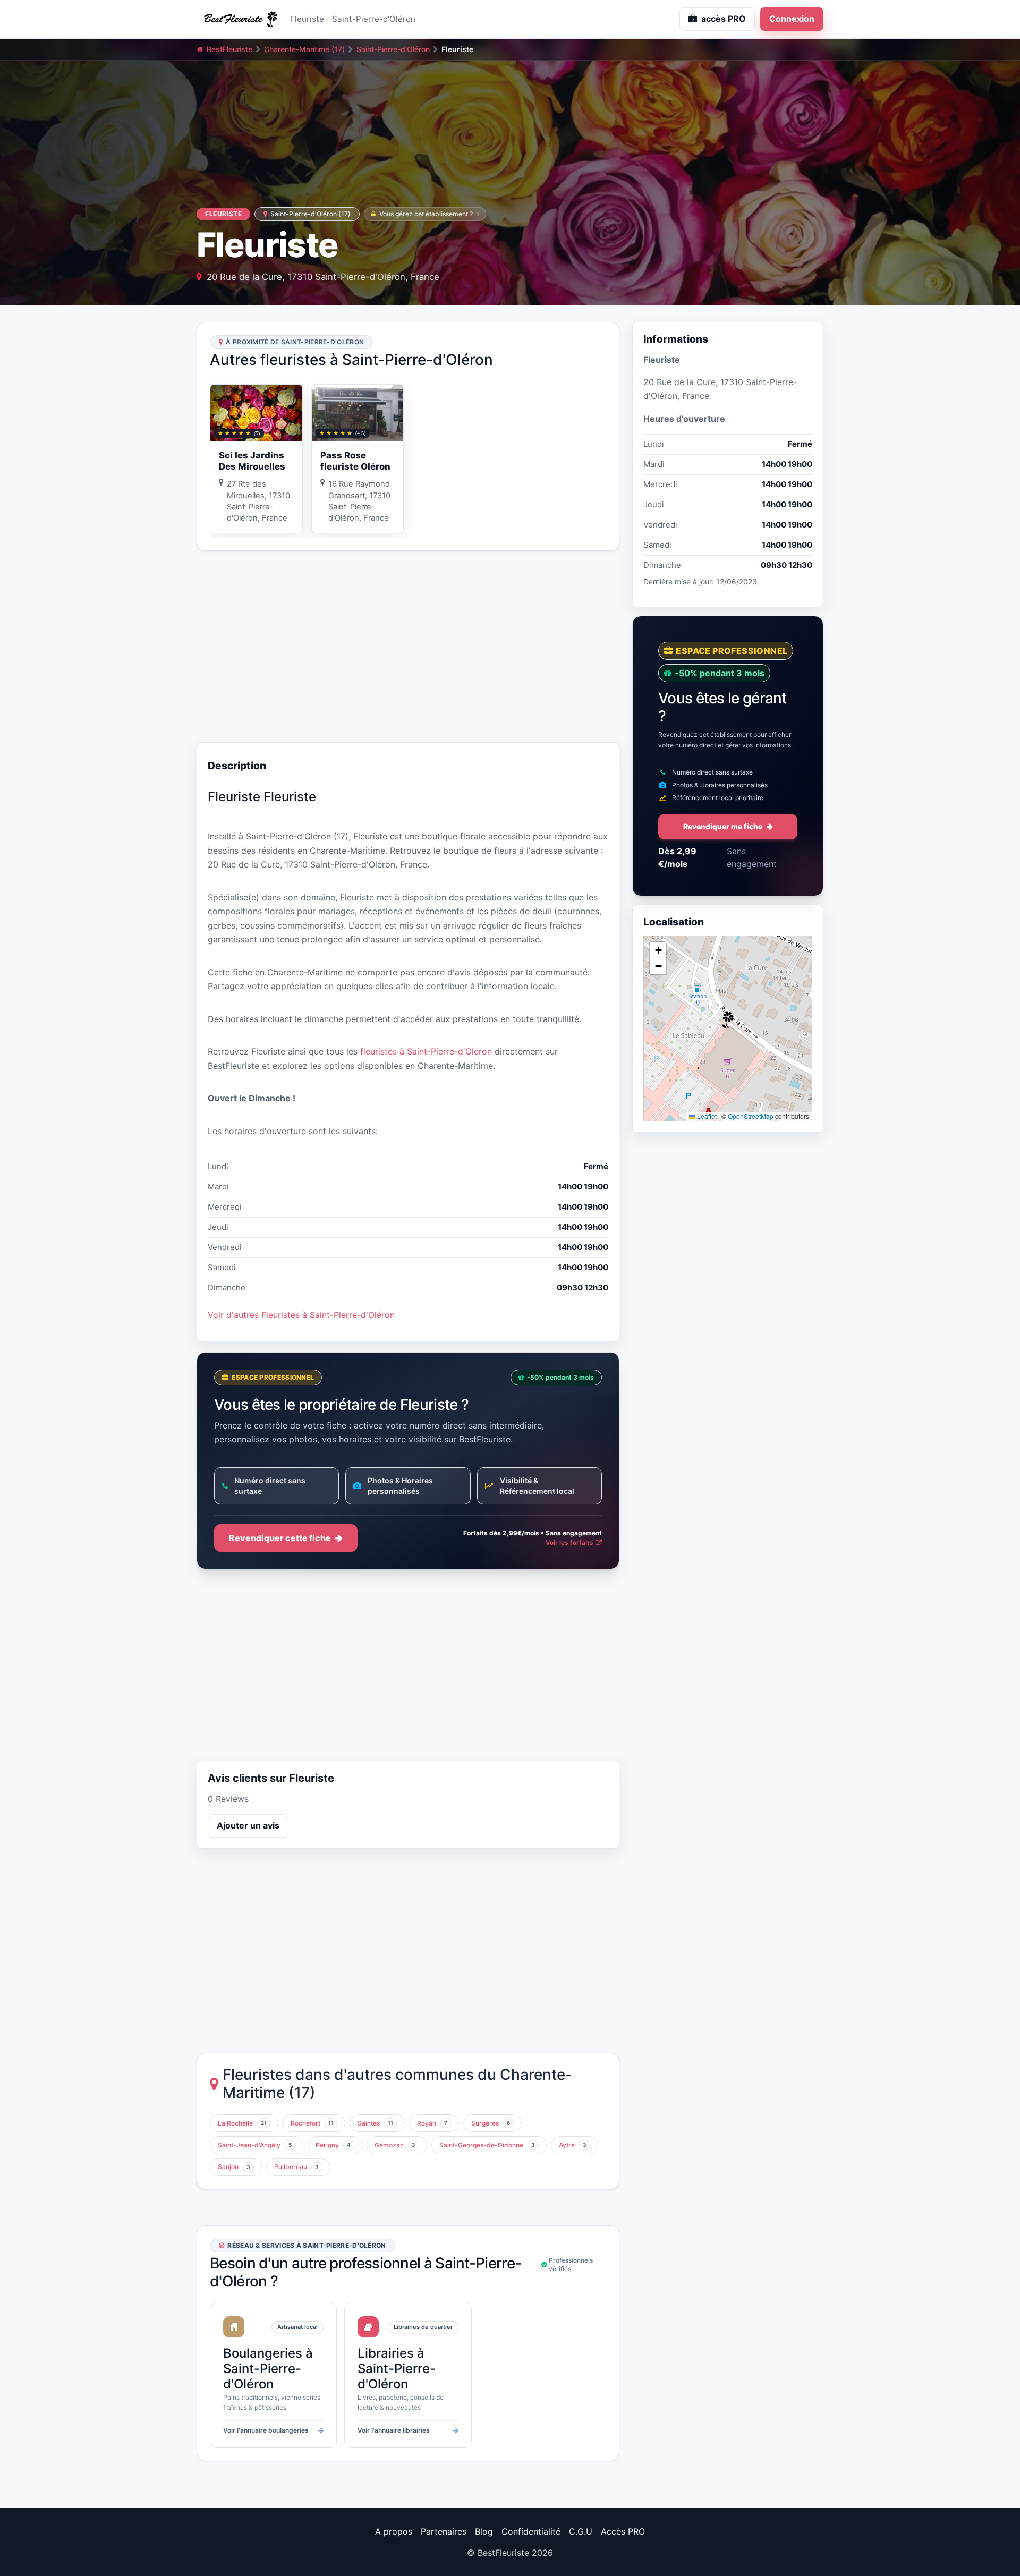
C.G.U (581, 2531)
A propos (394, 2531)
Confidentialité (531, 2531)
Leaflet (706, 1116)
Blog (484, 2531)
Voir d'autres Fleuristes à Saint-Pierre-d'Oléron (301, 1315)
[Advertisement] (408, 647)
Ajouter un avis (248, 1825)
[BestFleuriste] (239, 19)
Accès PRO (623, 2531)
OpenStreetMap (751, 1116)
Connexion (792, 19)
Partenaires (444, 2531)
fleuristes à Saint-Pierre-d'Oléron (426, 1051)
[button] (728, 1020)
